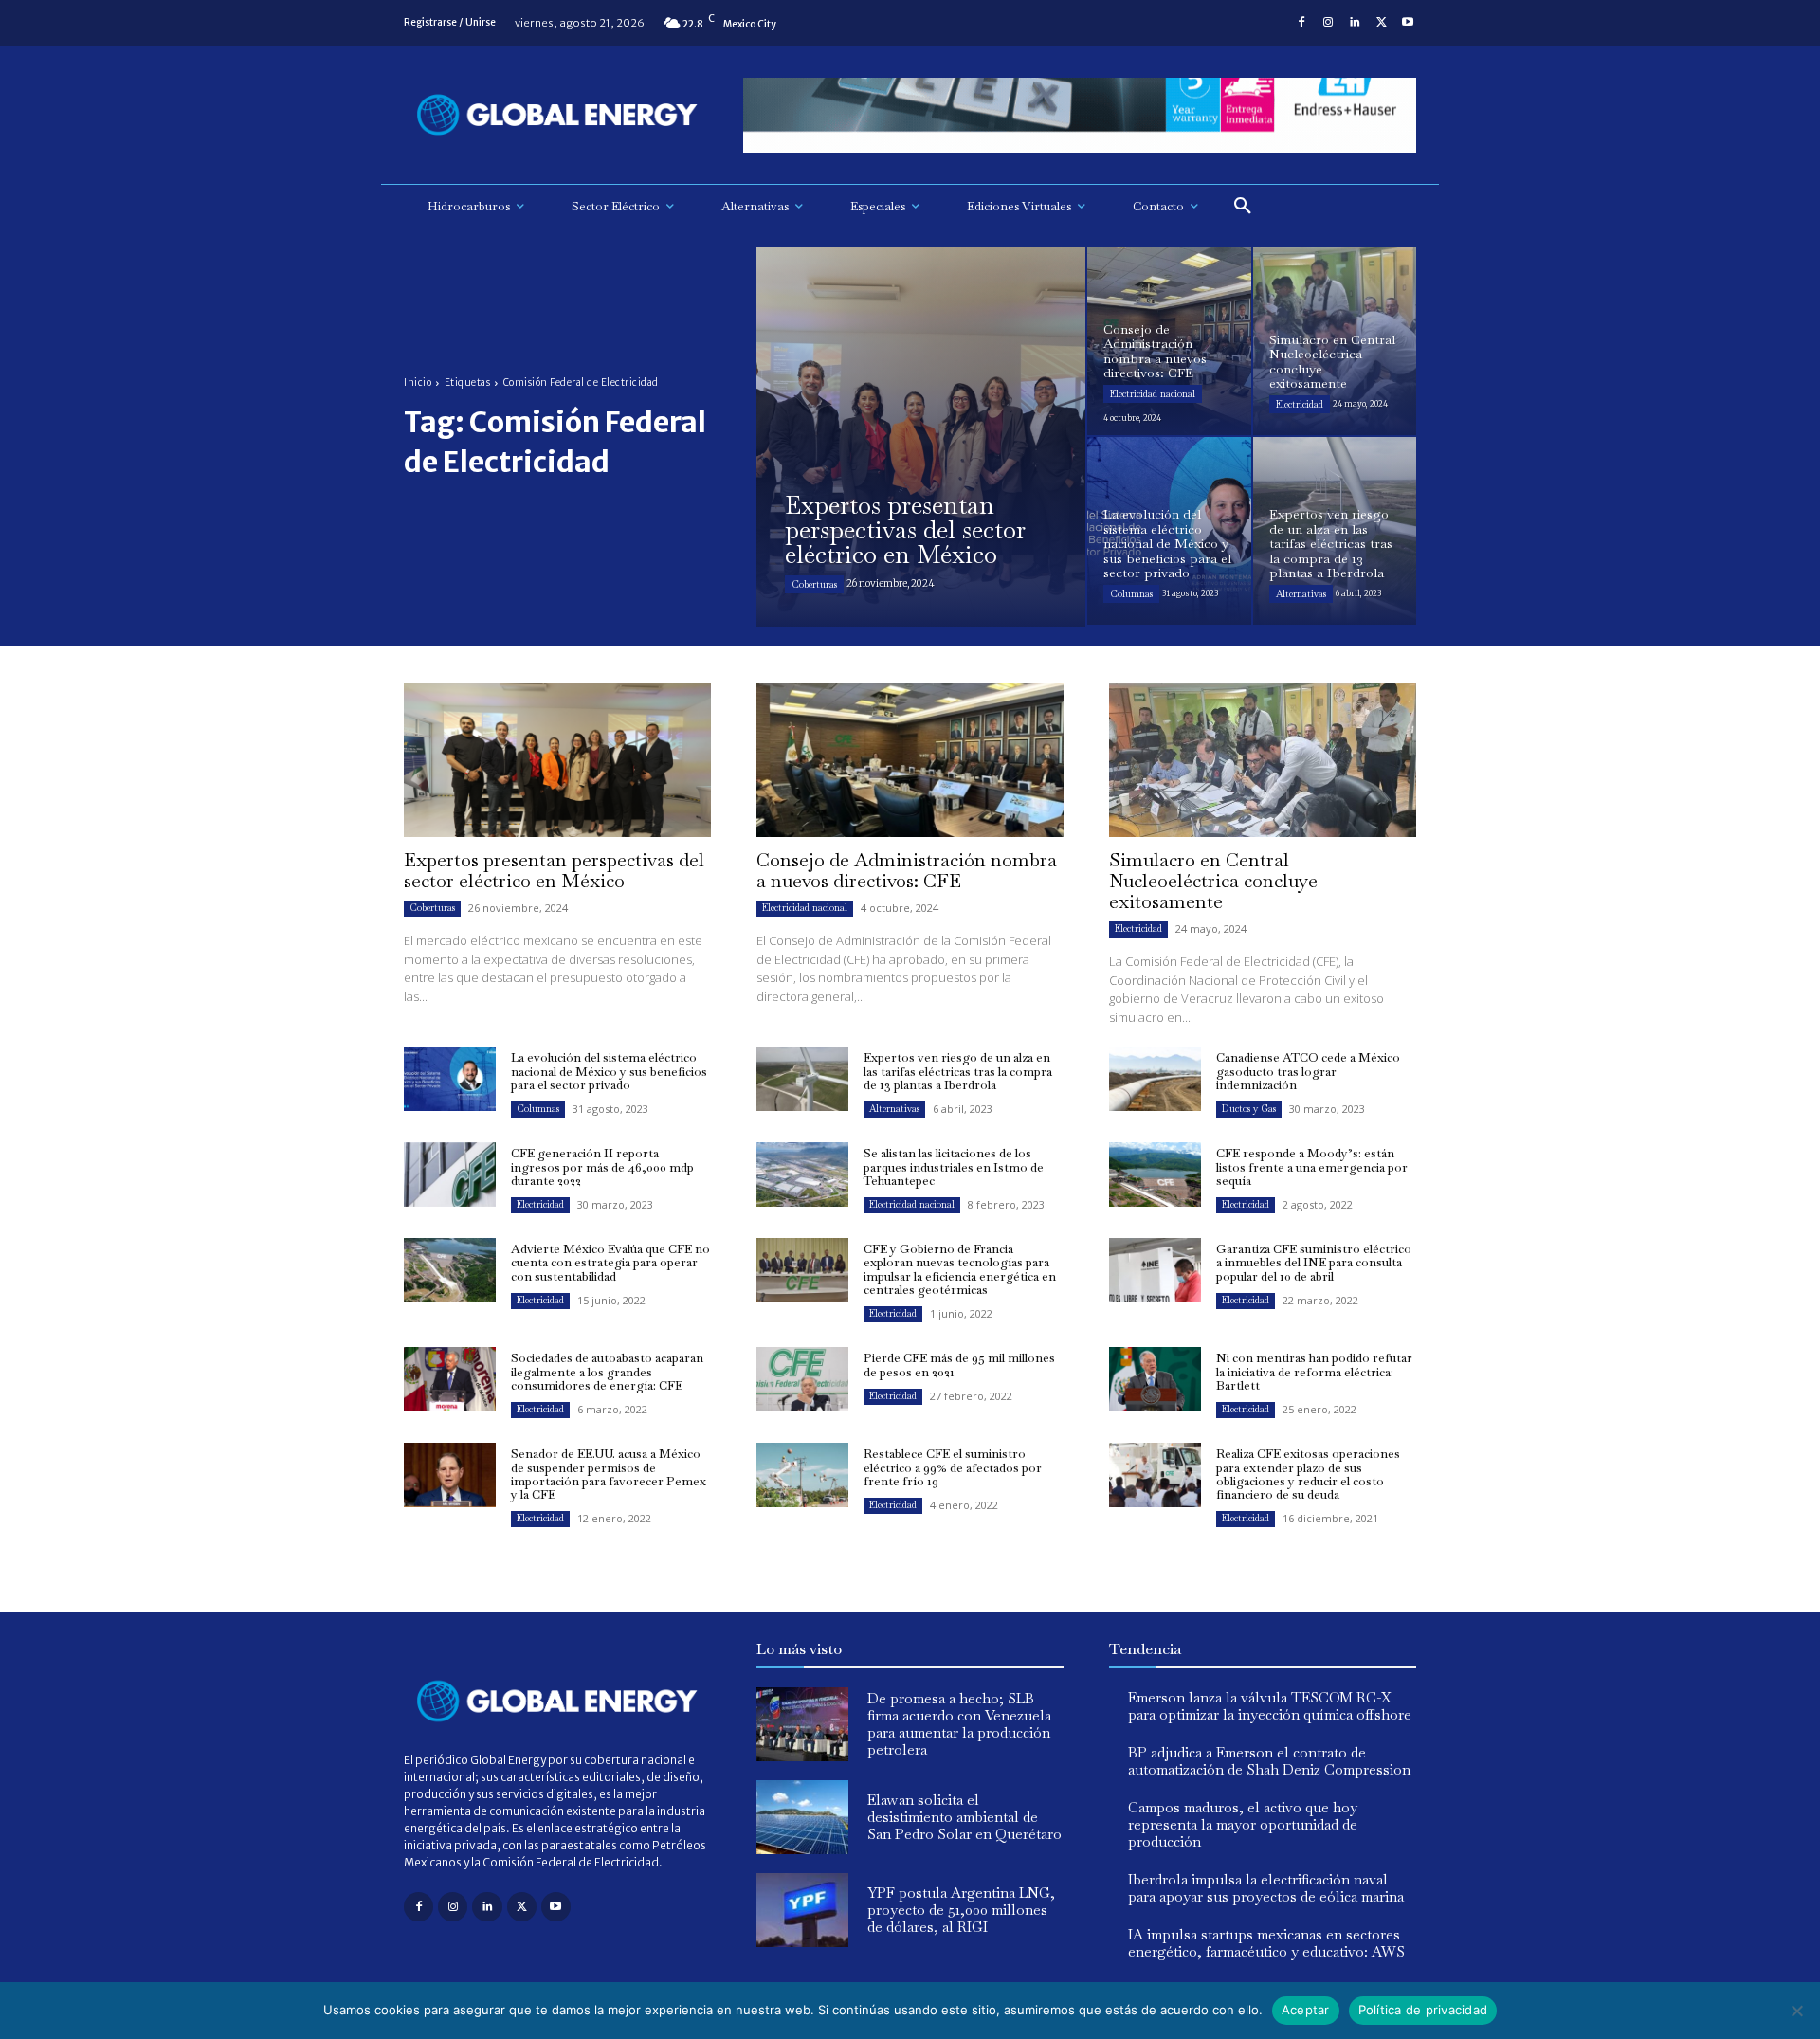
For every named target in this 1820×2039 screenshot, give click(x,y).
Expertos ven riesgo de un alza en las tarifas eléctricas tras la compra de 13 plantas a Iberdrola (958, 1071)
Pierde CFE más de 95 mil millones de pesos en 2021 (959, 1365)
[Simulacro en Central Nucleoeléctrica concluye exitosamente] (1335, 341)
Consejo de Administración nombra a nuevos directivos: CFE (907, 870)
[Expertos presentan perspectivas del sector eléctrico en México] (921, 437)
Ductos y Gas (1249, 1109)
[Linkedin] (1355, 23)
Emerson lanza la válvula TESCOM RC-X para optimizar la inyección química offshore (1270, 1706)
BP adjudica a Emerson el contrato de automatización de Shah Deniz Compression (1269, 1761)
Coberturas (814, 584)
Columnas (1131, 594)
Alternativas (1301, 594)
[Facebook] (1301, 23)
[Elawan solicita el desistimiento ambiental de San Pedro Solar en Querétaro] (802, 1817)
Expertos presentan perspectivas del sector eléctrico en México (554, 870)
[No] (1796, 2011)
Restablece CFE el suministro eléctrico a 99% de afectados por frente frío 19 (953, 1467)
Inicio (418, 382)
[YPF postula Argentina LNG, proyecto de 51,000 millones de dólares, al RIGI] (802, 1910)
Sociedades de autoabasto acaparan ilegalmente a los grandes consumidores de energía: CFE (607, 1372)
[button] (1243, 207)
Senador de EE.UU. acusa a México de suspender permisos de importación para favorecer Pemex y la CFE (609, 1474)
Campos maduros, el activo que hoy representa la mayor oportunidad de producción (1243, 1824)
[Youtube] (1408, 23)
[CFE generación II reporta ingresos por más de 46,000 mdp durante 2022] (450, 1174)
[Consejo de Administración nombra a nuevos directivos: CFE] (1169, 341)
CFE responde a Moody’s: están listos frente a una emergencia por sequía (1312, 1167)
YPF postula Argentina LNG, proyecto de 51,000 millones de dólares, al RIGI (961, 1910)
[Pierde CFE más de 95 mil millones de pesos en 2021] (802, 1379)
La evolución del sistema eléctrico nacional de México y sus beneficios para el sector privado (609, 1071)
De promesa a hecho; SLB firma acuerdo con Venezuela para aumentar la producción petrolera (959, 1724)
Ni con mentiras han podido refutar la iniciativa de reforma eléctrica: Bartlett (1314, 1372)
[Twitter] (1381, 23)
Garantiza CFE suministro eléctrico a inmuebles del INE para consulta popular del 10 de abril (1314, 1263)
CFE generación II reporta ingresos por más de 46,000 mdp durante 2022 (602, 1167)
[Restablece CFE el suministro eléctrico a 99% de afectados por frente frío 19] (802, 1475)
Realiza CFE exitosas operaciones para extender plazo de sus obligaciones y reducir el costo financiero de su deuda (1308, 1474)
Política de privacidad (1423, 2010)
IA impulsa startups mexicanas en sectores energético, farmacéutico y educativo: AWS (1266, 1943)
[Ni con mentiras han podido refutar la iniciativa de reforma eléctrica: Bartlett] (1155, 1379)
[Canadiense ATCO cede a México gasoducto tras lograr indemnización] (1155, 1079)
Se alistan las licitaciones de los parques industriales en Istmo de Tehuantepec (954, 1167)
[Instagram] (1328, 23)
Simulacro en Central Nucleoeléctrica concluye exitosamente (1213, 881)
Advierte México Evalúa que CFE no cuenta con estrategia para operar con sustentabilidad (610, 1263)
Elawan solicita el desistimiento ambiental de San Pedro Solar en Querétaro (965, 1817)
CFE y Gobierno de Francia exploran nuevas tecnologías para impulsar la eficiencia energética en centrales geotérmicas (960, 1269)
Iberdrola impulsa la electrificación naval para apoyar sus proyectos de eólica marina (1266, 1888)
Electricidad (1300, 404)
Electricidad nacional (1153, 394)
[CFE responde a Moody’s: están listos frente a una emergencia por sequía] (1155, 1174)
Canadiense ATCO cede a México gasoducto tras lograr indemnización (1308, 1071)
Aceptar (1306, 2010)
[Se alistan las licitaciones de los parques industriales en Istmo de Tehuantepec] (802, 1174)
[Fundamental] (1080, 115)
